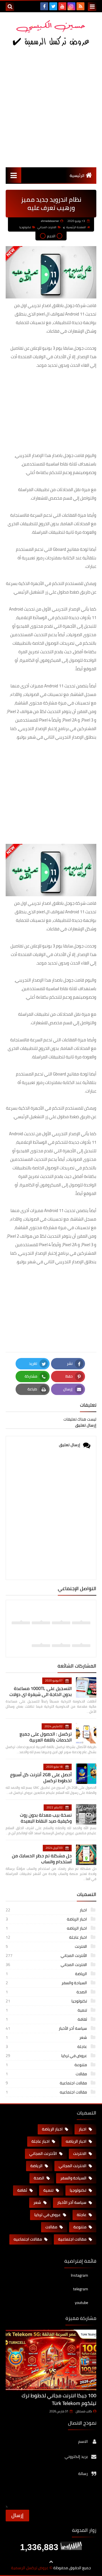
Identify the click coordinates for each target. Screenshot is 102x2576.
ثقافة (47, 2019)
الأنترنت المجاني (47, 1955)
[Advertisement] (51, 110)
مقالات (47, 2074)
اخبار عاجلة (47, 1937)
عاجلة (47, 2047)
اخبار (47, 1910)
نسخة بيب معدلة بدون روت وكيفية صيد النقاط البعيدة (46, 1818)
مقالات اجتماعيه (47, 2092)
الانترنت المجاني (47, 227)
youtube (81, 2303)
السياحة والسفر (47, 1983)
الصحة (47, 1992)
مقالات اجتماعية (47, 2083)
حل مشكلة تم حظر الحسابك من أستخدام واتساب (42, 1859)
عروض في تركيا (47, 2056)
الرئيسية (77, 176)
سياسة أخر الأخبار (47, 2028)
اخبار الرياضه (47, 1928)
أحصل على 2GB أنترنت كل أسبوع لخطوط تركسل (41, 1778)
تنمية (47, 2010)
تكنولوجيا (25, 227)
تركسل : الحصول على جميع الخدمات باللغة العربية (46, 1737)
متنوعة (47, 2065)
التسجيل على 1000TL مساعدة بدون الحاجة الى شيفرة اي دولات (41, 1691)
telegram (81, 2289)
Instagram (79, 2276)
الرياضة (47, 1974)
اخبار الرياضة (47, 1919)
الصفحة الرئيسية (76, 227)
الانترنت (47, 1946)
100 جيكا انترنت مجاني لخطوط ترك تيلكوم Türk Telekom (59, 2399)
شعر (47, 2037)
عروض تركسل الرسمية (30, 2568)
